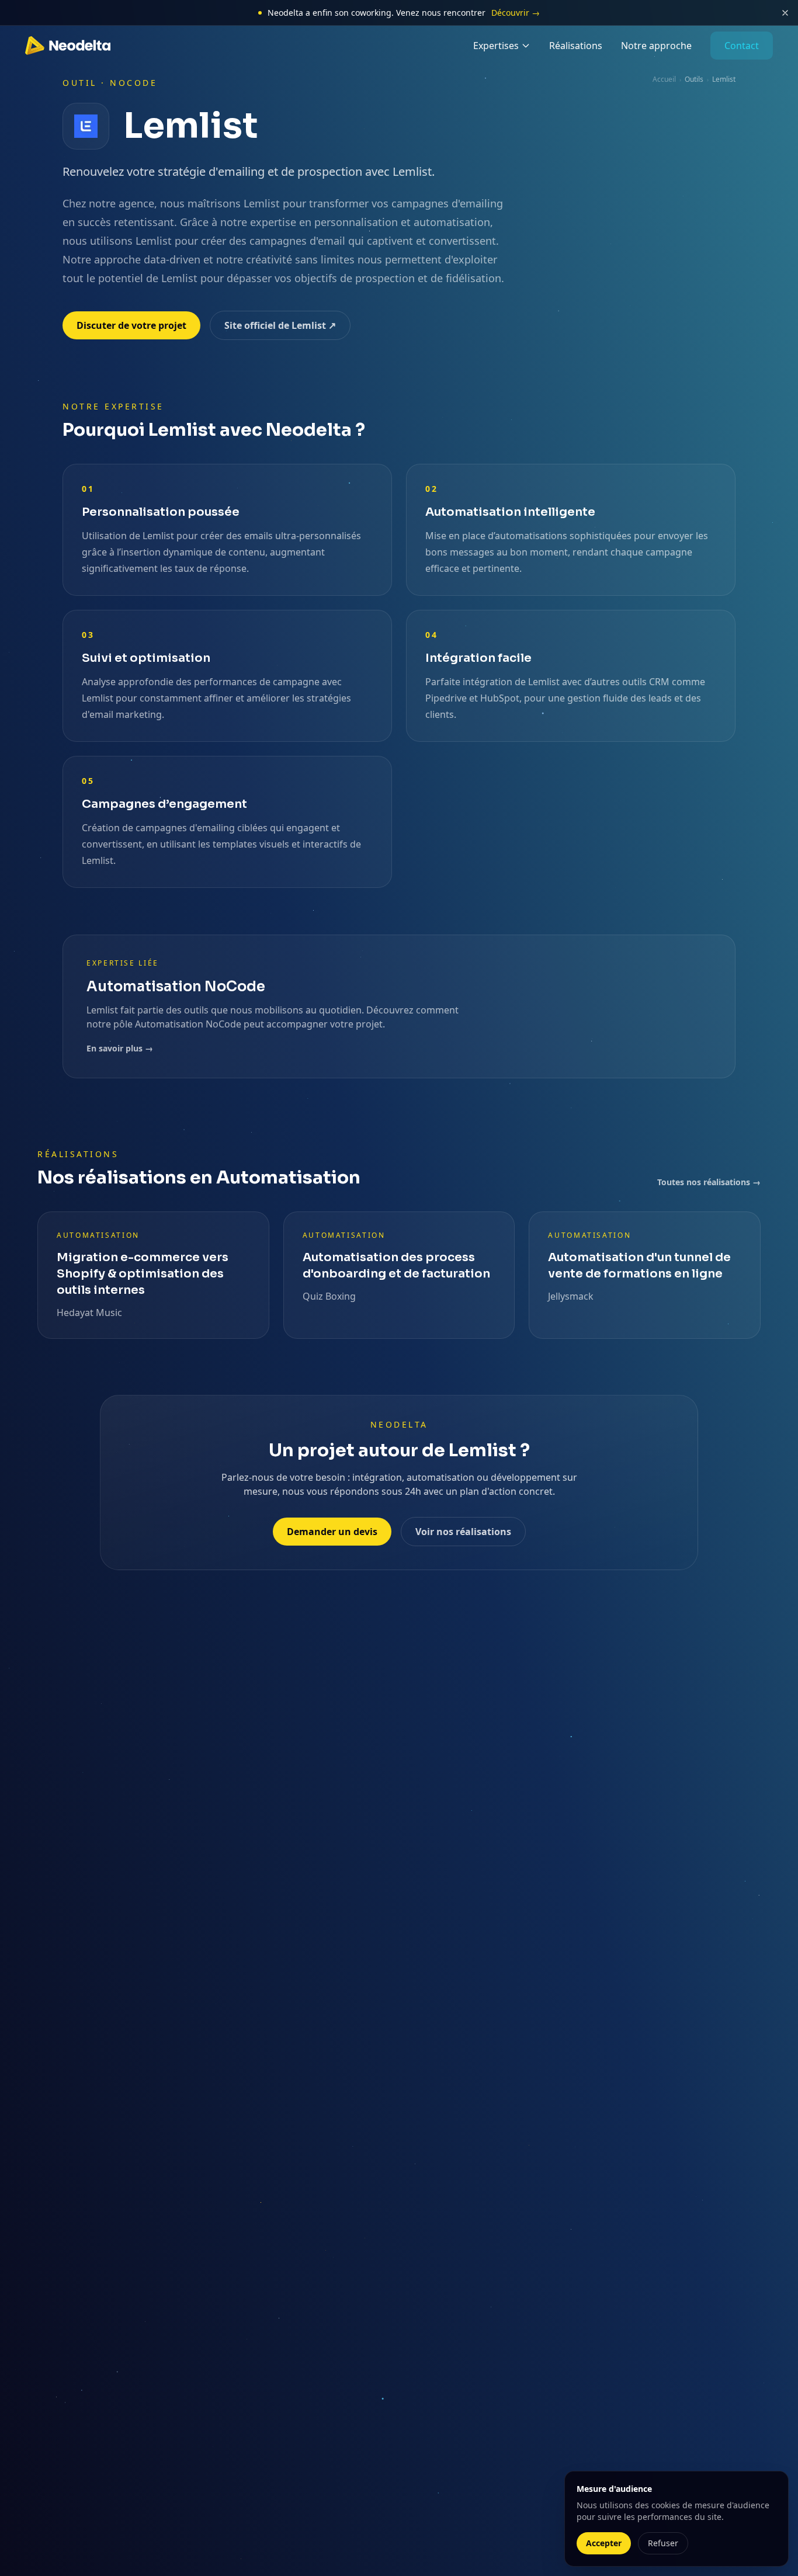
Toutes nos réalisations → (709, 1182)
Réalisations (576, 46)
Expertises (496, 46)
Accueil (664, 79)
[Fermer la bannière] (785, 13)
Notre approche (656, 46)
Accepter (604, 2543)
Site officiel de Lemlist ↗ (280, 325)
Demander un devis (332, 1532)
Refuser (663, 2543)
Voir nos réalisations (463, 1532)
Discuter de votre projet (131, 325)
